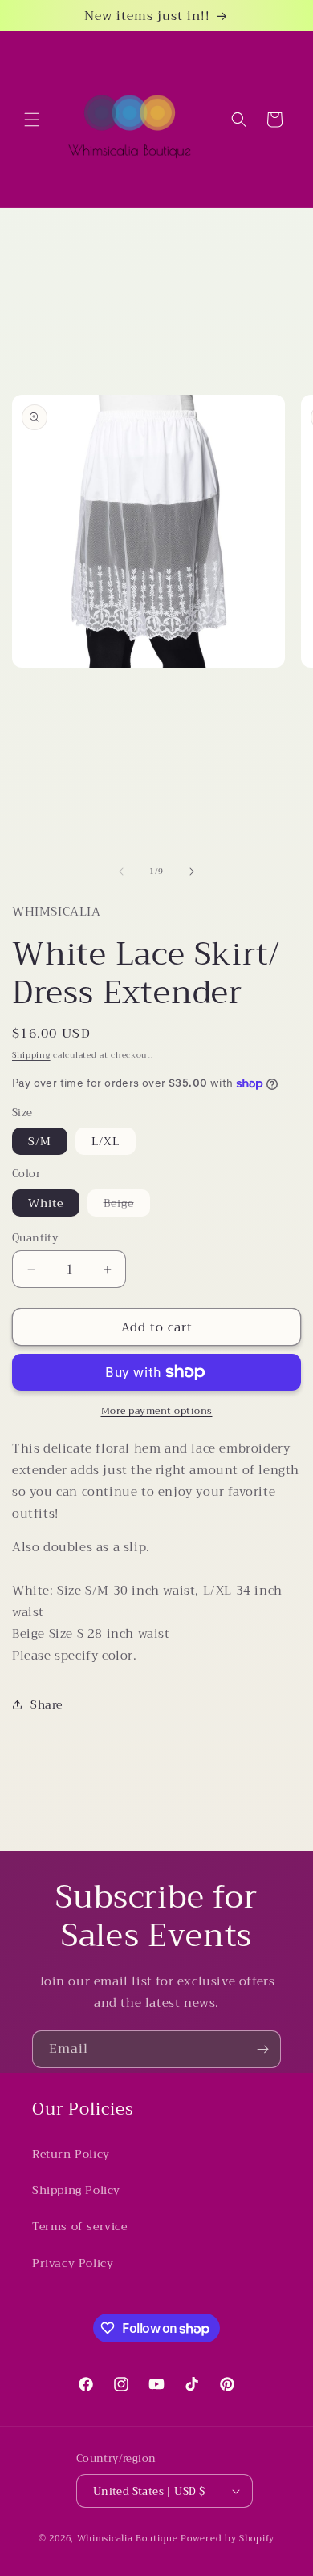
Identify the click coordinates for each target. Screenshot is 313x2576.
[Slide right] (192, 872)
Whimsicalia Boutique (128, 2539)
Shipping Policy (76, 2190)
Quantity (35, 1238)
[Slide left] (121, 872)
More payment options (157, 1411)
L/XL (106, 1141)
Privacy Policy (73, 2263)
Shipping (31, 1055)
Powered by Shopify (228, 2539)
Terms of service (80, 2226)
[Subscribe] (262, 2049)
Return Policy (71, 2154)
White (46, 1203)
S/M (40, 1141)
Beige (127, 1205)
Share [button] (47, 1704)
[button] (32, 120)
